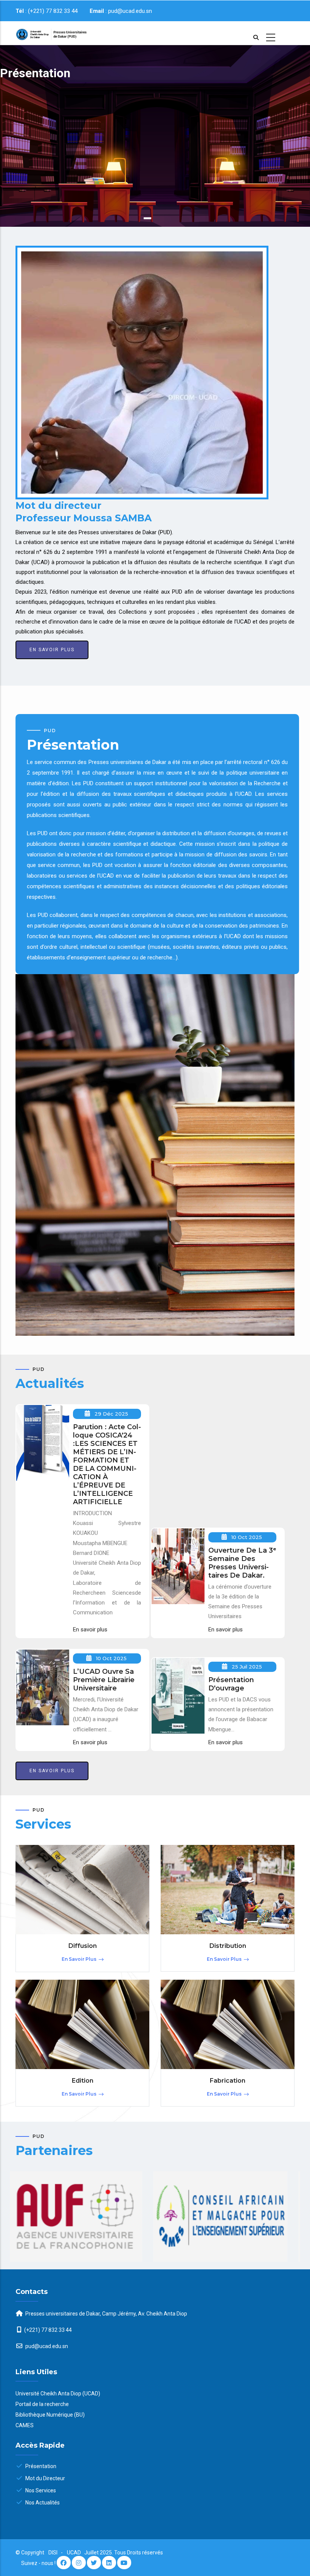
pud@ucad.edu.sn (46, 2346)
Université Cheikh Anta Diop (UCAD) (58, 2394)
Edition (83, 2081)
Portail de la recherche (42, 2404)
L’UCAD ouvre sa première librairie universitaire (104, 1680)
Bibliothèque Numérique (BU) (50, 2415)
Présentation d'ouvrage (231, 1684)
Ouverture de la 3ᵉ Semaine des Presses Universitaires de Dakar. (242, 1563)
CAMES (25, 2425)
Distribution (228, 1946)
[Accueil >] (46, 33)
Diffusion (83, 1946)
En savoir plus (25, 184)
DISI (53, 2553)
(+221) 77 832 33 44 (48, 2330)
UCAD (74, 2553)
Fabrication (228, 2081)
